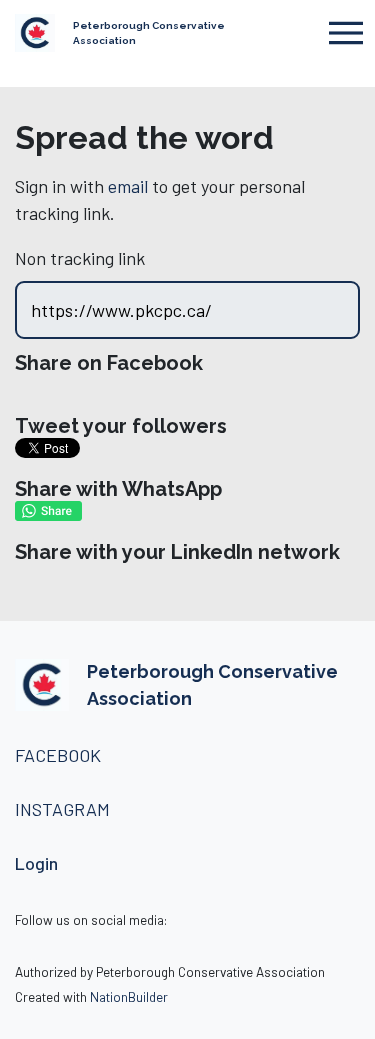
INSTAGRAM (64, 809)
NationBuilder (129, 996)
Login (36, 863)
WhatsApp (48, 511)
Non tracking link (80, 258)
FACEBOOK (58, 755)
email (128, 186)
